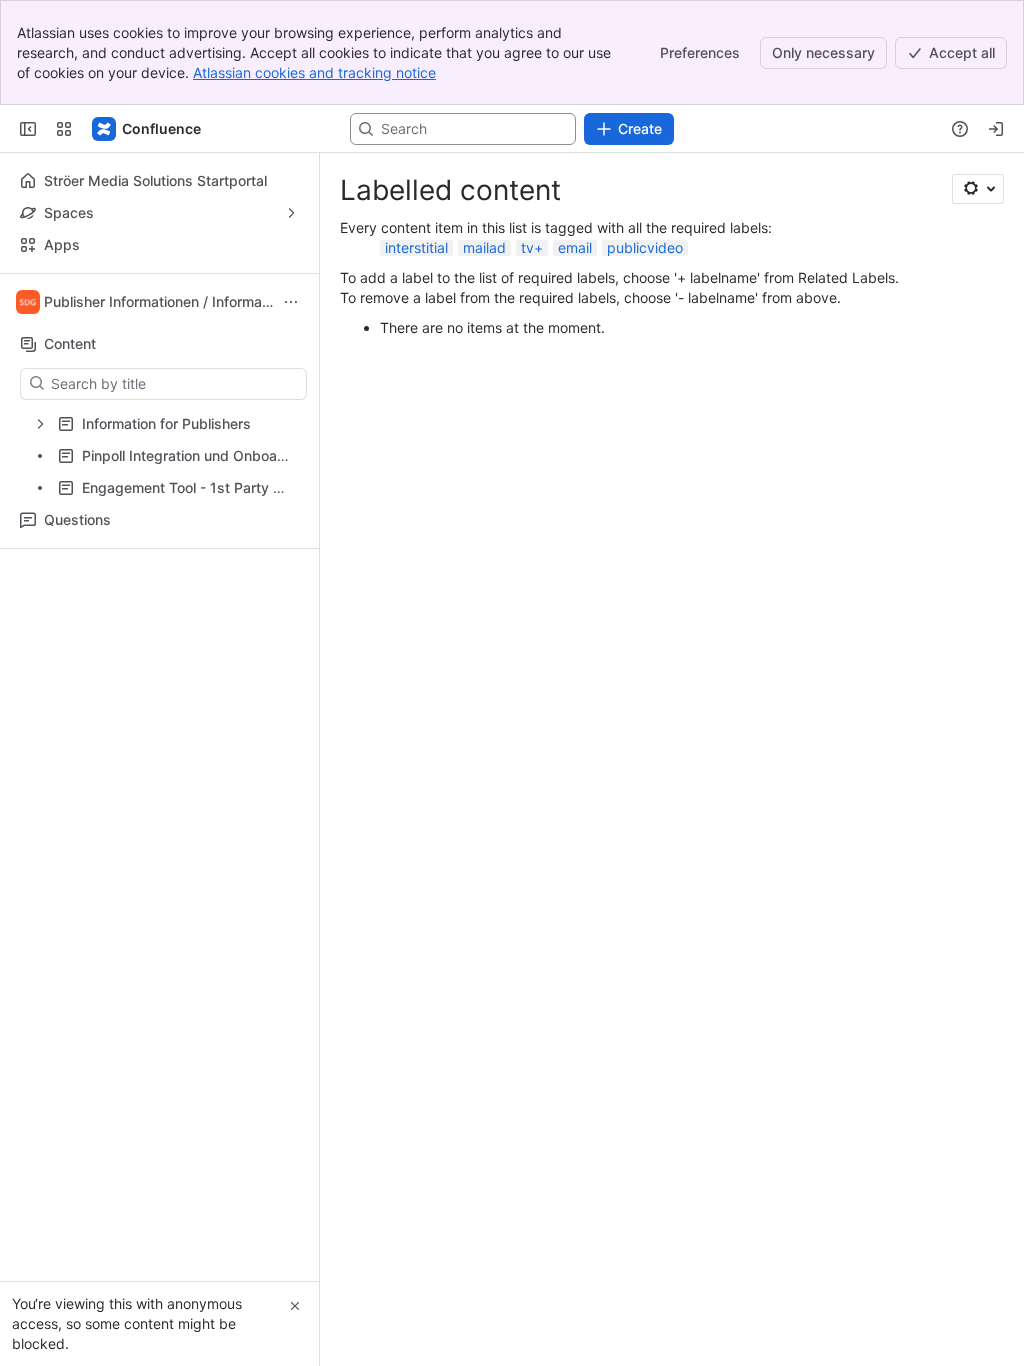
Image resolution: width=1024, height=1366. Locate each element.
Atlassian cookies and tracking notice (314, 72)
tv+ (532, 247)
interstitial (416, 247)
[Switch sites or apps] (64, 129)
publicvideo (645, 247)
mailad (484, 247)
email (575, 247)
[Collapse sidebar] (28, 129)
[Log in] (996, 129)
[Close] (295, 1306)
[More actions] (291, 302)
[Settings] (978, 189)
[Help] (960, 129)
